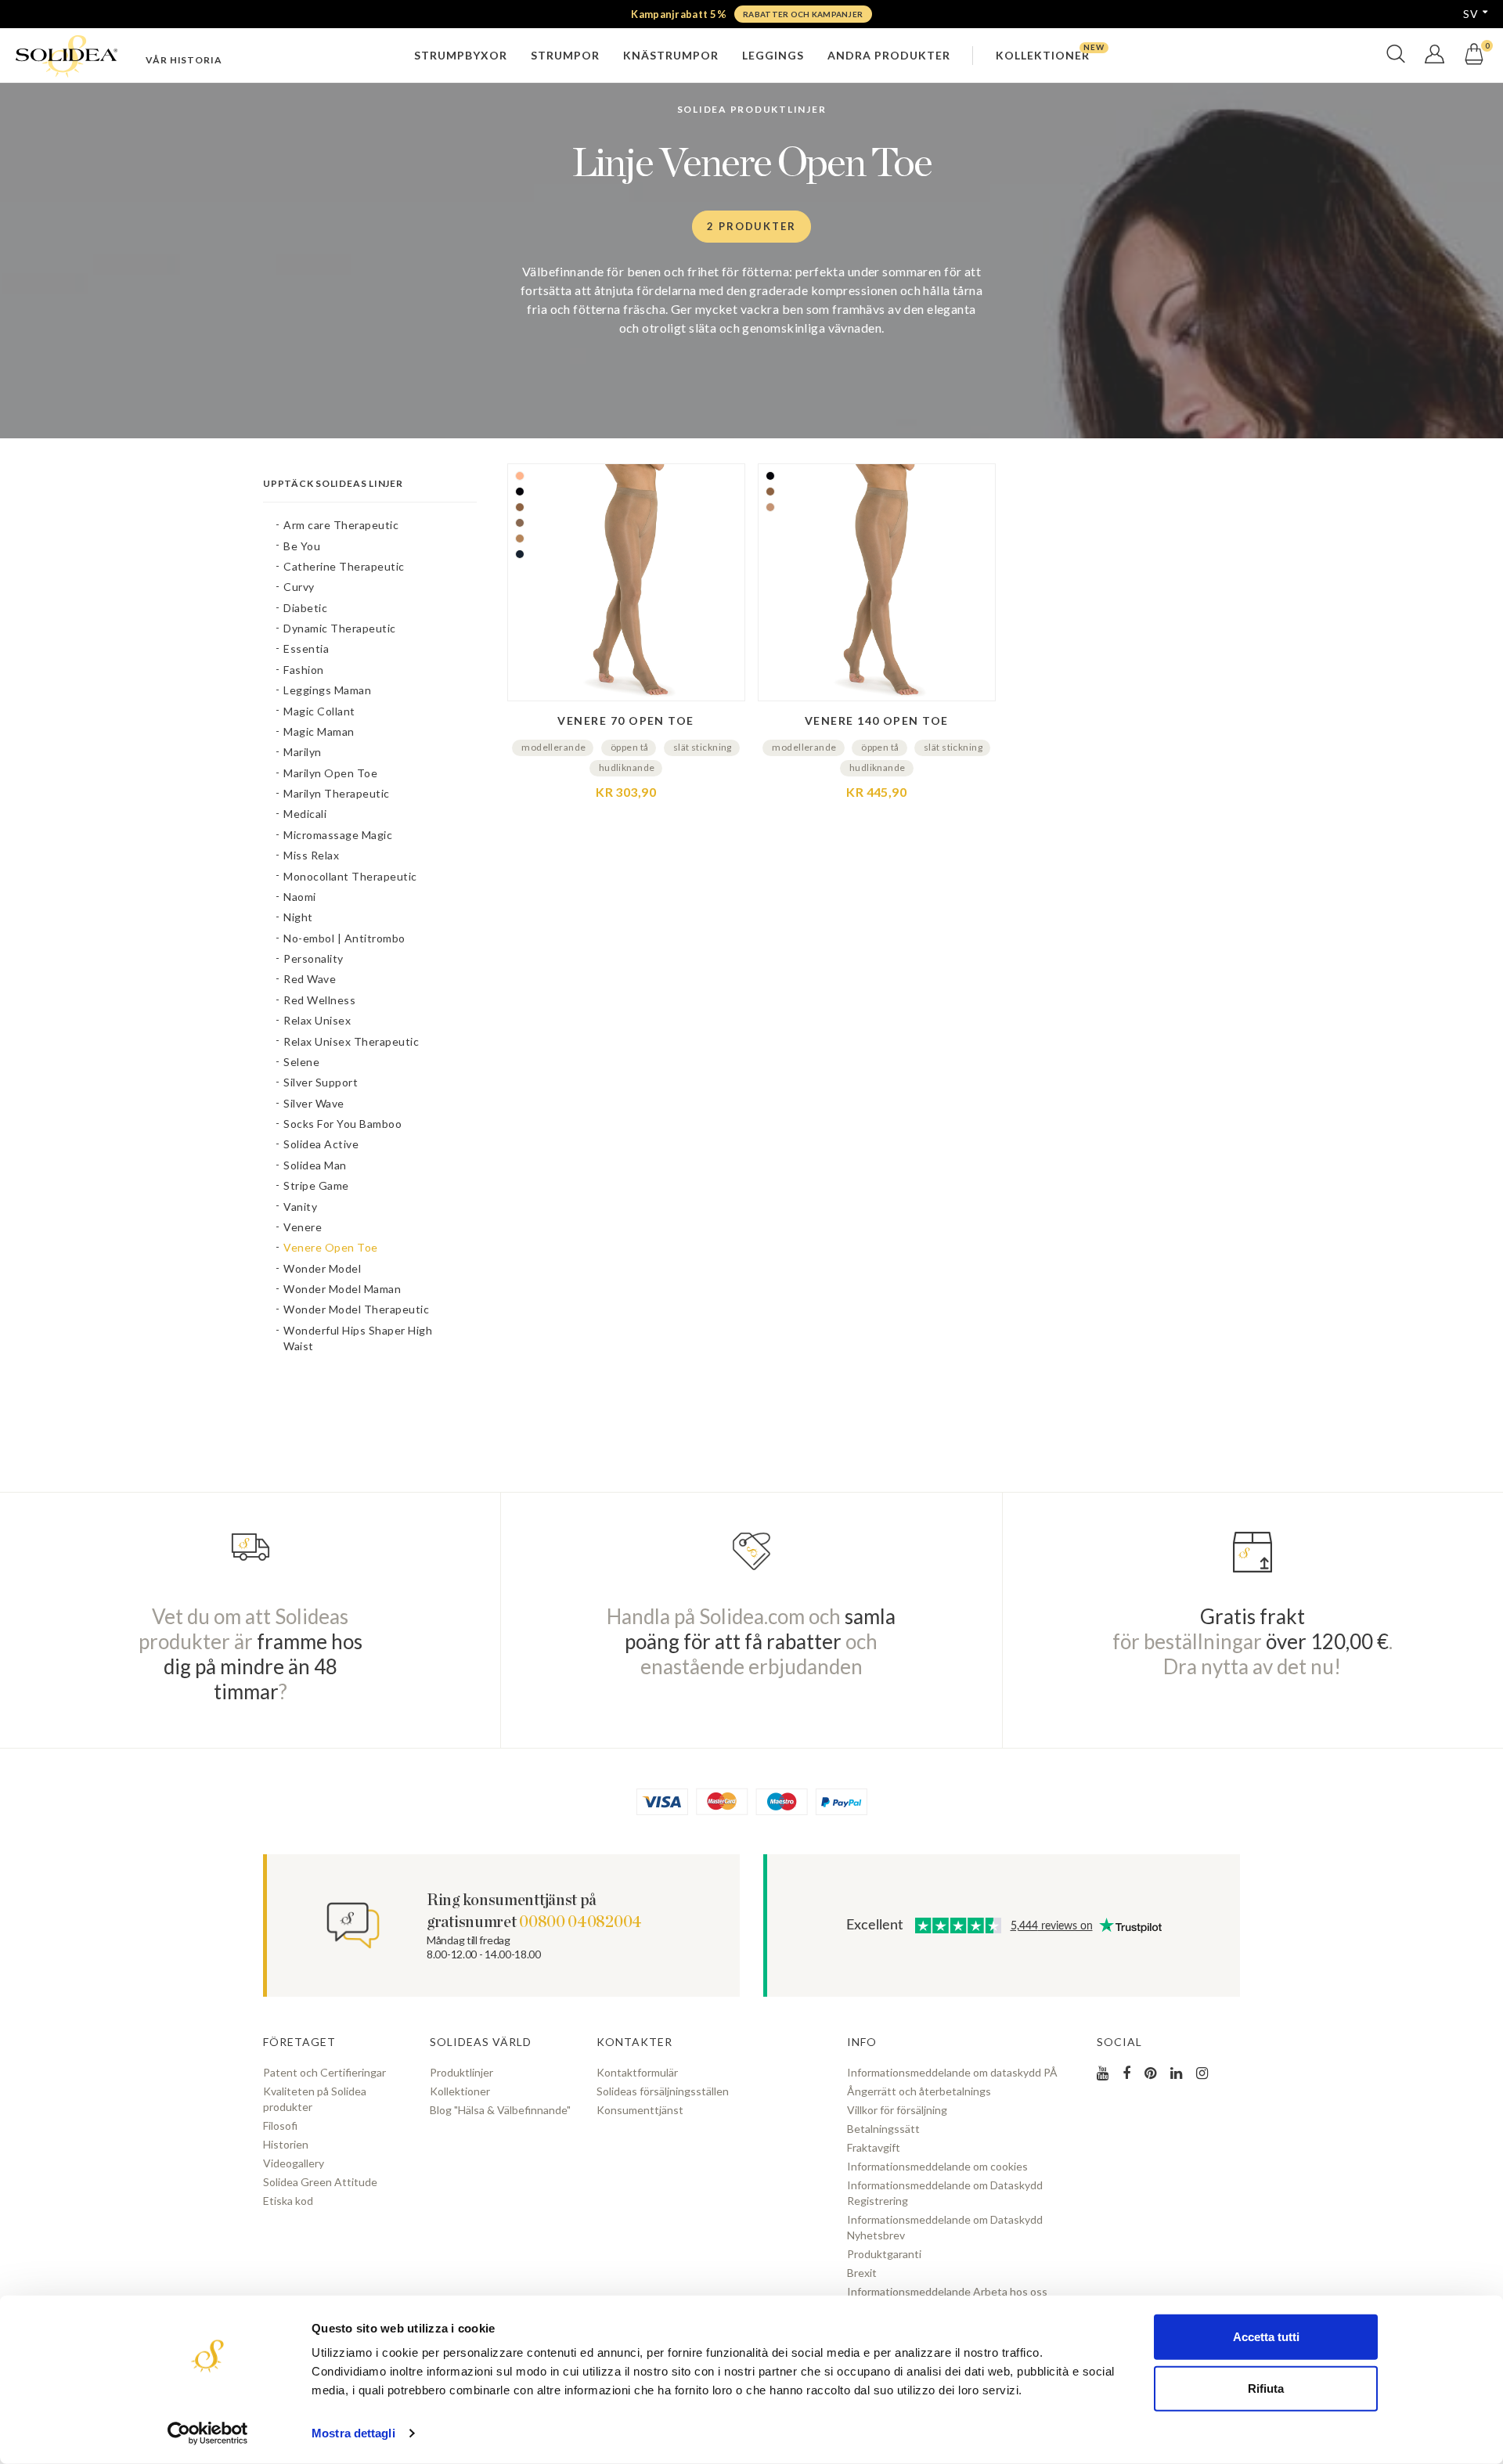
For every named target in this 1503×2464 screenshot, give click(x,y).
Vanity (300, 1207)
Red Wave (310, 979)
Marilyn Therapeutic (337, 793)
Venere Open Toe (331, 1247)
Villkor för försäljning (897, 2110)
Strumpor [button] (565, 55)
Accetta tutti (1266, 2337)
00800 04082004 (580, 1922)
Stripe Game (316, 1185)
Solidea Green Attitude (320, 2182)
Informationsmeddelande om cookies (937, 2166)
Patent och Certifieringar (324, 2072)
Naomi (300, 897)
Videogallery (294, 2163)
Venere (303, 1227)
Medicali (305, 814)
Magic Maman (319, 731)
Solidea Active (321, 1144)
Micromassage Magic (338, 835)
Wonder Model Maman (342, 1289)
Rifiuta (1266, 2388)
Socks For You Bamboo (342, 1124)
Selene (301, 1062)
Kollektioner (460, 2091)
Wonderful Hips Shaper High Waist (358, 1338)
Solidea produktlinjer (752, 109)
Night (298, 917)
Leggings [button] (773, 55)
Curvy (299, 587)
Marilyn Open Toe (330, 773)
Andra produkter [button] (889, 55)
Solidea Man (315, 1165)
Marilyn (303, 752)
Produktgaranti (884, 2254)
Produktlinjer (461, 2072)
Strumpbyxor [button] (461, 55)
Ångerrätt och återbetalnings (919, 2091)
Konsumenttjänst (640, 2110)
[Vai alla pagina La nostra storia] (184, 60)
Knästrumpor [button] (671, 55)
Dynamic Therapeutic (340, 628)
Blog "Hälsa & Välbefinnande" (500, 2110)
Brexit (862, 2273)
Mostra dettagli (353, 2433)
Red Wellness (319, 1000)
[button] (1396, 61)
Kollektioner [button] (1043, 55)
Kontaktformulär (637, 2072)
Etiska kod (288, 2201)
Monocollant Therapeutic (350, 876)
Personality (314, 958)
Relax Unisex (317, 1020)
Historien (286, 2144)
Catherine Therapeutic (344, 566)
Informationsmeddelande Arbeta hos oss (947, 2291)
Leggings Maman (327, 690)
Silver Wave (314, 1103)
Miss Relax (311, 855)
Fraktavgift (874, 2147)
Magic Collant (319, 711)
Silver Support (321, 1082)
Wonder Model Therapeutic (356, 1309)
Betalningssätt (883, 2129)
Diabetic (305, 608)
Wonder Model (322, 1268)
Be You (302, 546)
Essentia (306, 648)
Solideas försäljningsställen (663, 2091)
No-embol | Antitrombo (344, 938)
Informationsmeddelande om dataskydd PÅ (952, 2072)
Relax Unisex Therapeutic (351, 1041)
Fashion (304, 670)
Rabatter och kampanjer (803, 14)
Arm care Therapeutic (341, 525)
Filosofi (280, 2125)
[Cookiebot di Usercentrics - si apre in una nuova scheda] (208, 2433)
